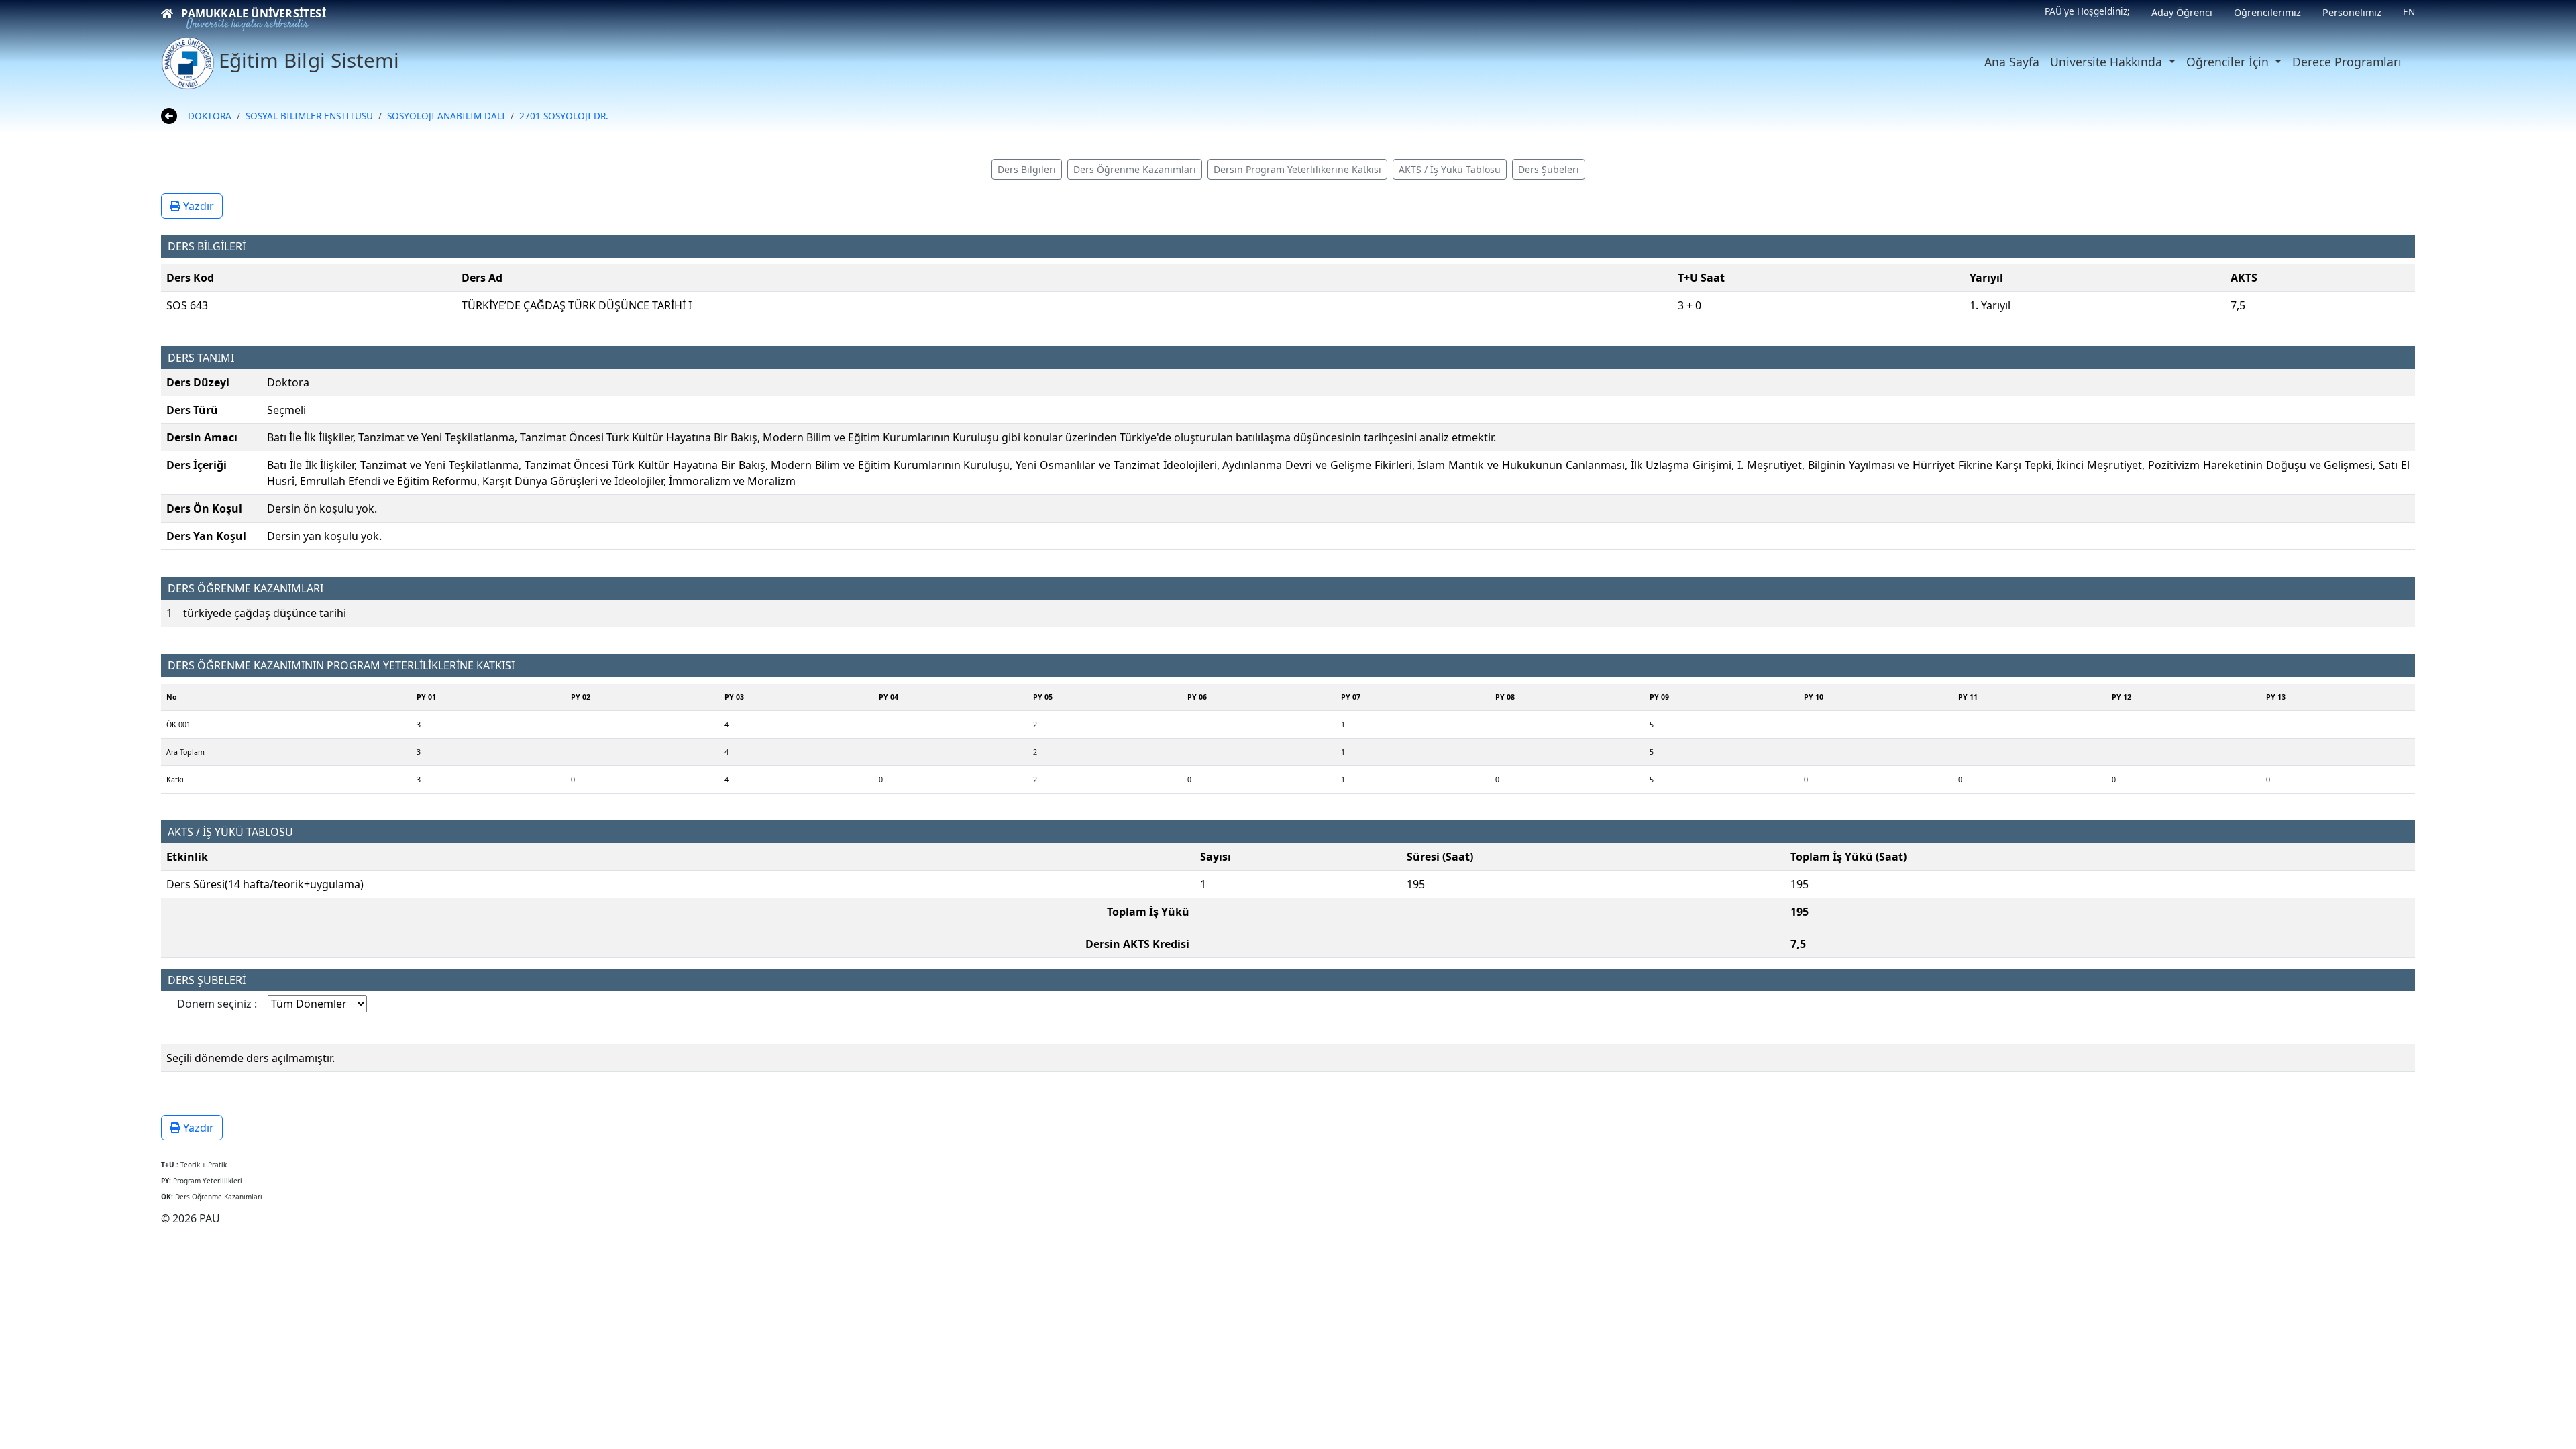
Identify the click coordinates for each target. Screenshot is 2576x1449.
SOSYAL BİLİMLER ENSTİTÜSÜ (309, 116)
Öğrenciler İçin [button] (2229, 62)
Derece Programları (2347, 62)
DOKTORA (210, 116)
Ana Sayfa (2012, 62)
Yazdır (197, 206)
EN (2409, 12)
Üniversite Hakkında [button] (2108, 62)
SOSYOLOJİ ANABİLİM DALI (446, 116)
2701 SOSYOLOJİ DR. (564, 116)
